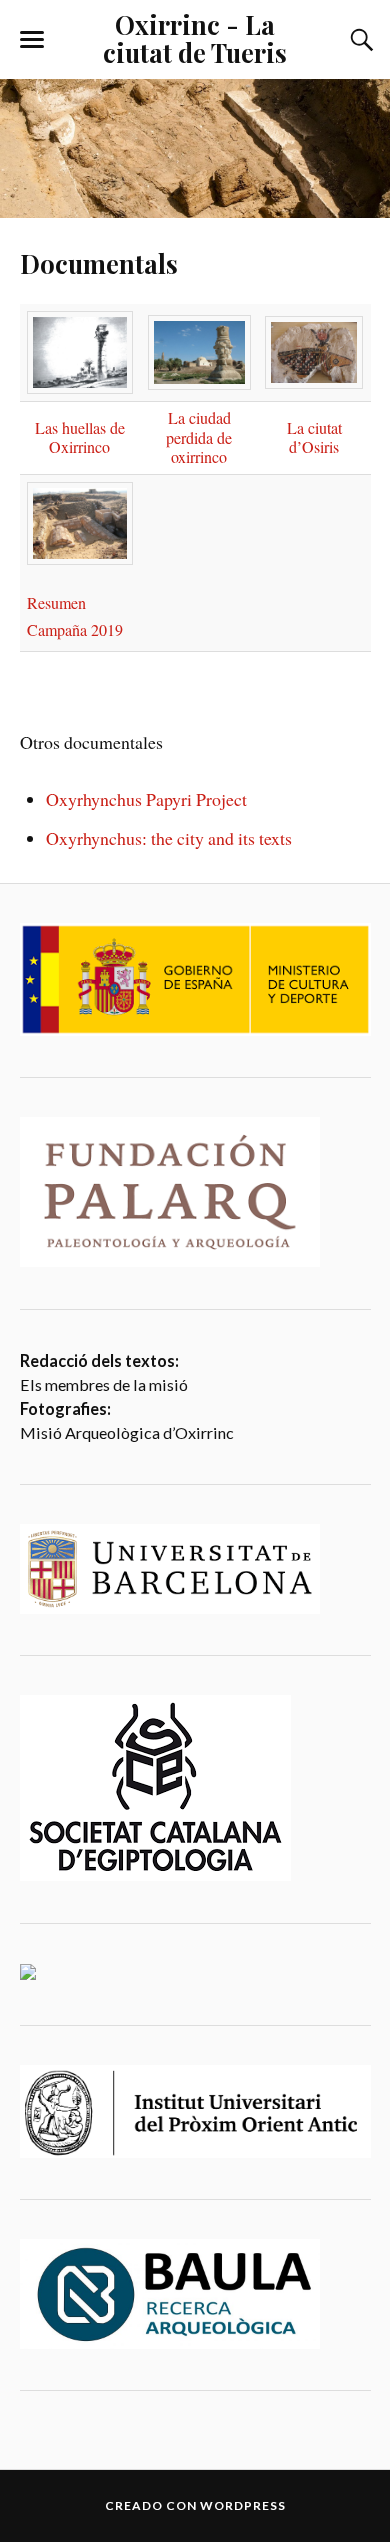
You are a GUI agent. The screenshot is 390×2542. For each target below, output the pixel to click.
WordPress (243, 2505)
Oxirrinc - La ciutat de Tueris (195, 38)
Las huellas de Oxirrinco (80, 437)
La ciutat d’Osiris (314, 437)
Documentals (99, 263)
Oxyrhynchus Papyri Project (146, 799)
